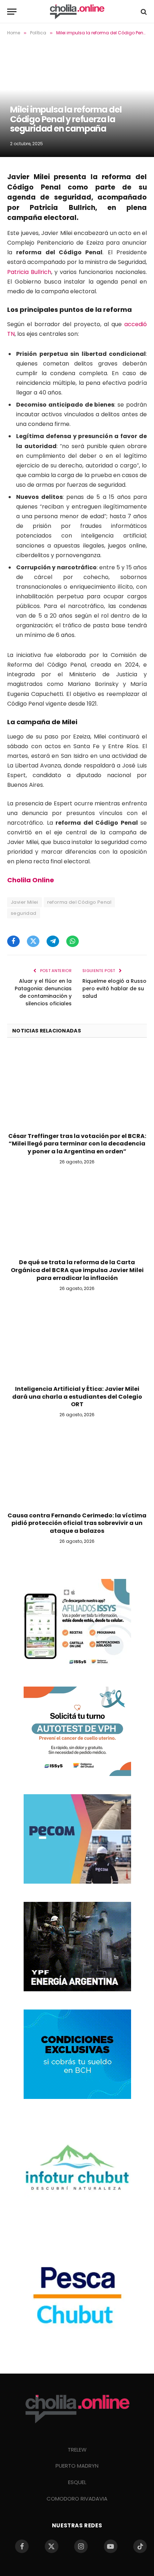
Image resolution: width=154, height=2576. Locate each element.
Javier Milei (25, 902)
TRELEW (77, 2450)
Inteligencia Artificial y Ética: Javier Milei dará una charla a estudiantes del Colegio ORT (77, 1397)
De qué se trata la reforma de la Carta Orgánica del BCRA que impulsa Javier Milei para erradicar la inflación (77, 1270)
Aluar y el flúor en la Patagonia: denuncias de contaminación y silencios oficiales (43, 992)
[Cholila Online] (77, 12)
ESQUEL (77, 2482)
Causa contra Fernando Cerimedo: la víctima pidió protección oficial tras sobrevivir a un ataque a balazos (77, 1523)
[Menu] (12, 12)
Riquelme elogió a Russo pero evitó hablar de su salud (114, 988)
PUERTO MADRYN (77, 2466)
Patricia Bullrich (29, 272)
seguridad (24, 913)
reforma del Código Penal (79, 902)
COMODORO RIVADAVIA (77, 2499)
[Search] (143, 12)
